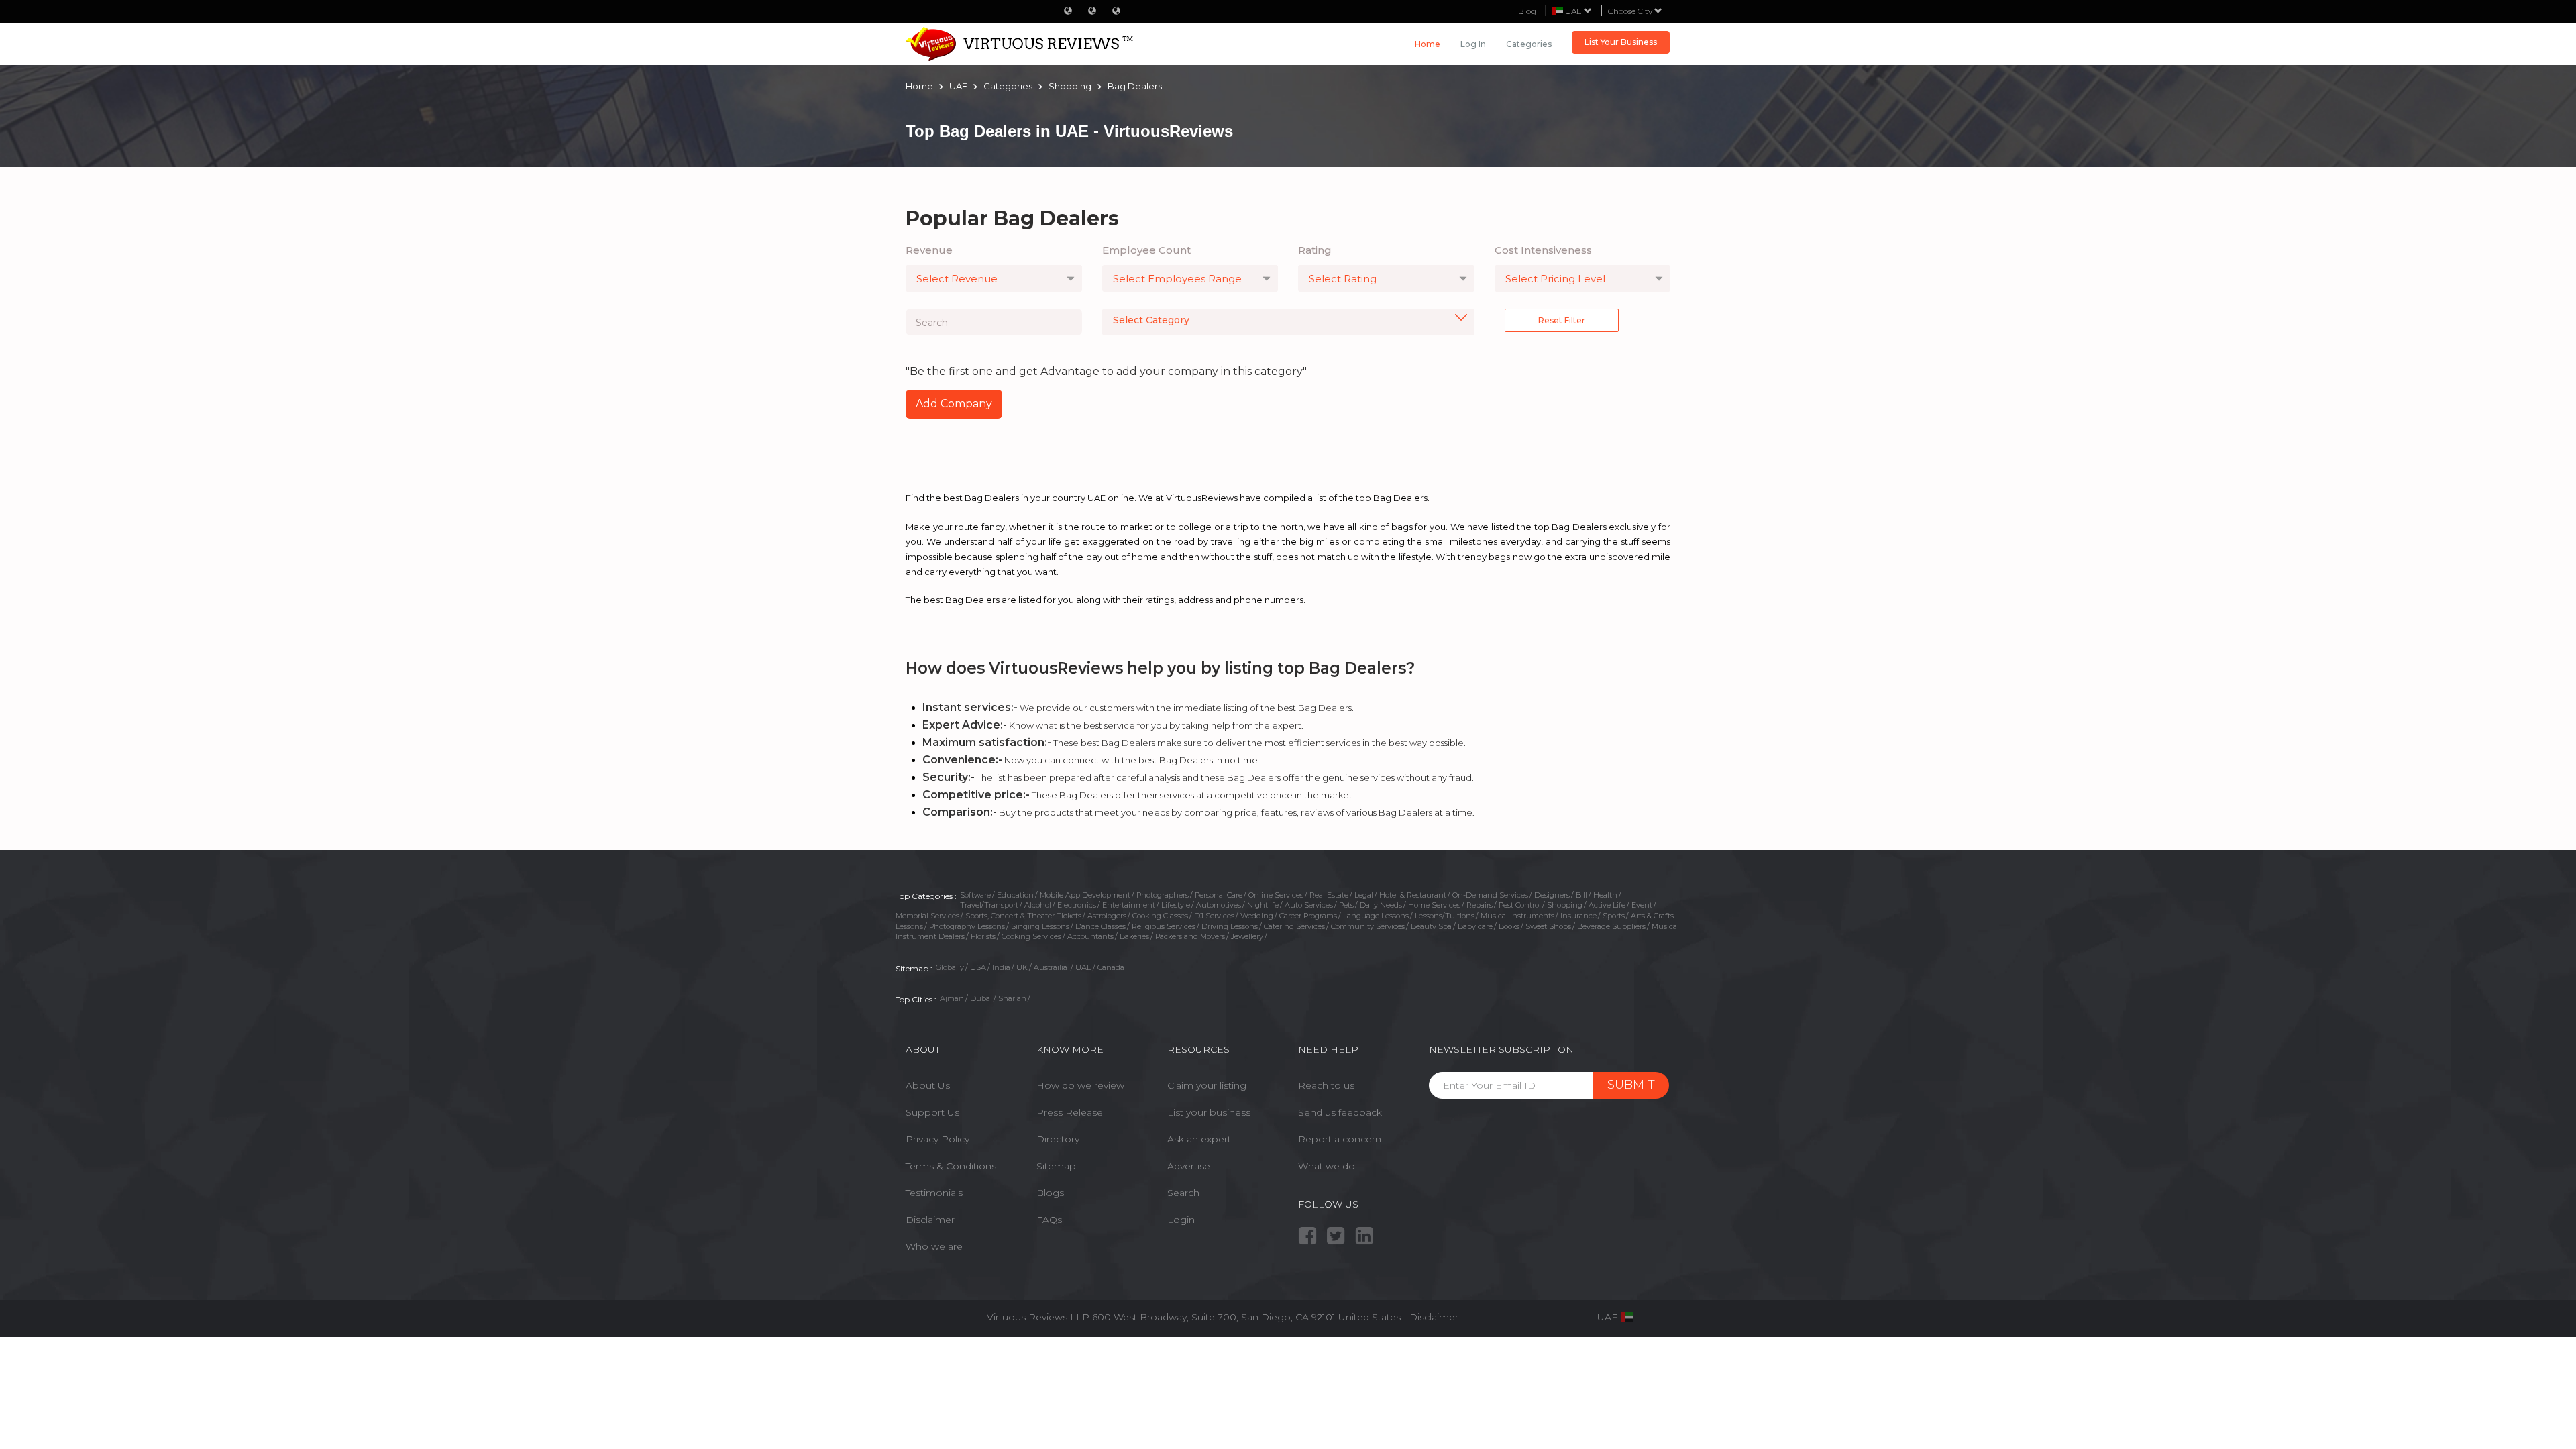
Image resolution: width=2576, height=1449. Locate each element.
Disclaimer (930, 1220)
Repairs (1480, 905)
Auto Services (1309, 905)
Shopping (1565, 905)
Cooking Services (1031, 936)
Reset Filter (1562, 320)
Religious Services (1164, 926)
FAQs (1049, 1220)
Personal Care (1219, 895)
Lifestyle (1176, 905)
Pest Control (1520, 905)
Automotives (1219, 905)
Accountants (1090, 936)
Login (1181, 1220)
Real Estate (1329, 895)
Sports (1614, 916)
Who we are (934, 1246)
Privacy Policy (937, 1139)
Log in (1473, 44)
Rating (1315, 250)
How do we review (1080, 1085)
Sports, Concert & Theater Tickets (1023, 916)
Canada (1111, 967)
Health (1605, 895)
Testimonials (934, 1193)
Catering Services (1294, 926)
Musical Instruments (1517, 916)
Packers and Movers (1190, 936)
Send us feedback (1340, 1112)
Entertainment (1129, 905)
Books (1509, 926)
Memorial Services (927, 916)
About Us (928, 1085)
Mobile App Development (1085, 895)
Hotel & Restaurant (1413, 895)
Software (975, 895)
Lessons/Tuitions (1445, 916)
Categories (1529, 44)
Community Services (1368, 926)
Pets (1346, 905)
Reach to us (1326, 1085)
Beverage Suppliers (1611, 926)
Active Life (1607, 905)
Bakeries (1134, 936)
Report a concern (1340, 1139)
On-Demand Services (1490, 895)
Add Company (954, 404)
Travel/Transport (989, 905)
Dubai (981, 998)
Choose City (1631, 11)
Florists (983, 936)
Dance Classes (1101, 926)
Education (1015, 895)
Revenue (929, 250)
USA (978, 967)
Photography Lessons (967, 926)
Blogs (1050, 1193)
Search (1183, 1193)
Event (1642, 905)
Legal (1364, 895)
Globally (950, 967)
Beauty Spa (1431, 926)
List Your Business (1621, 42)
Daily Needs (1381, 905)
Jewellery (1247, 936)
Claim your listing (1207, 1085)
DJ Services (1214, 916)
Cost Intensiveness (1543, 250)
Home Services (1434, 905)
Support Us (932, 1112)
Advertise (1189, 1166)
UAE (1083, 967)
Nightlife (1263, 905)
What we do (1327, 1166)
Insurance (1578, 916)
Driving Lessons (1230, 926)
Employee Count (1146, 250)
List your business (1209, 1112)
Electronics (1077, 905)
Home (1428, 44)
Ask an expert (1199, 1139)
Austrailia (1052, 967)
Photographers (1163, 895)
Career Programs (1308, 916)
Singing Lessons (1040, 926)
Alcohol (1038, 905)
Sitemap (1056, 1166)
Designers (1552, 895)
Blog (1527, 11)
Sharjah (1012, 998)
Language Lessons (1376, 916)
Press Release (1070, 1112)
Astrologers (1107, 916)
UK (1022, 967)
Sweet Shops (1548, 926)
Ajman (952, 998)
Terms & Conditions (951, 1166)
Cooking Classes (1160, 916)
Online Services (1276, 895)
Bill (1581, 895)
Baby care (1475, 926)
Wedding (1257, 916)
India (1001, 967)
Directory (1058, 1139)
